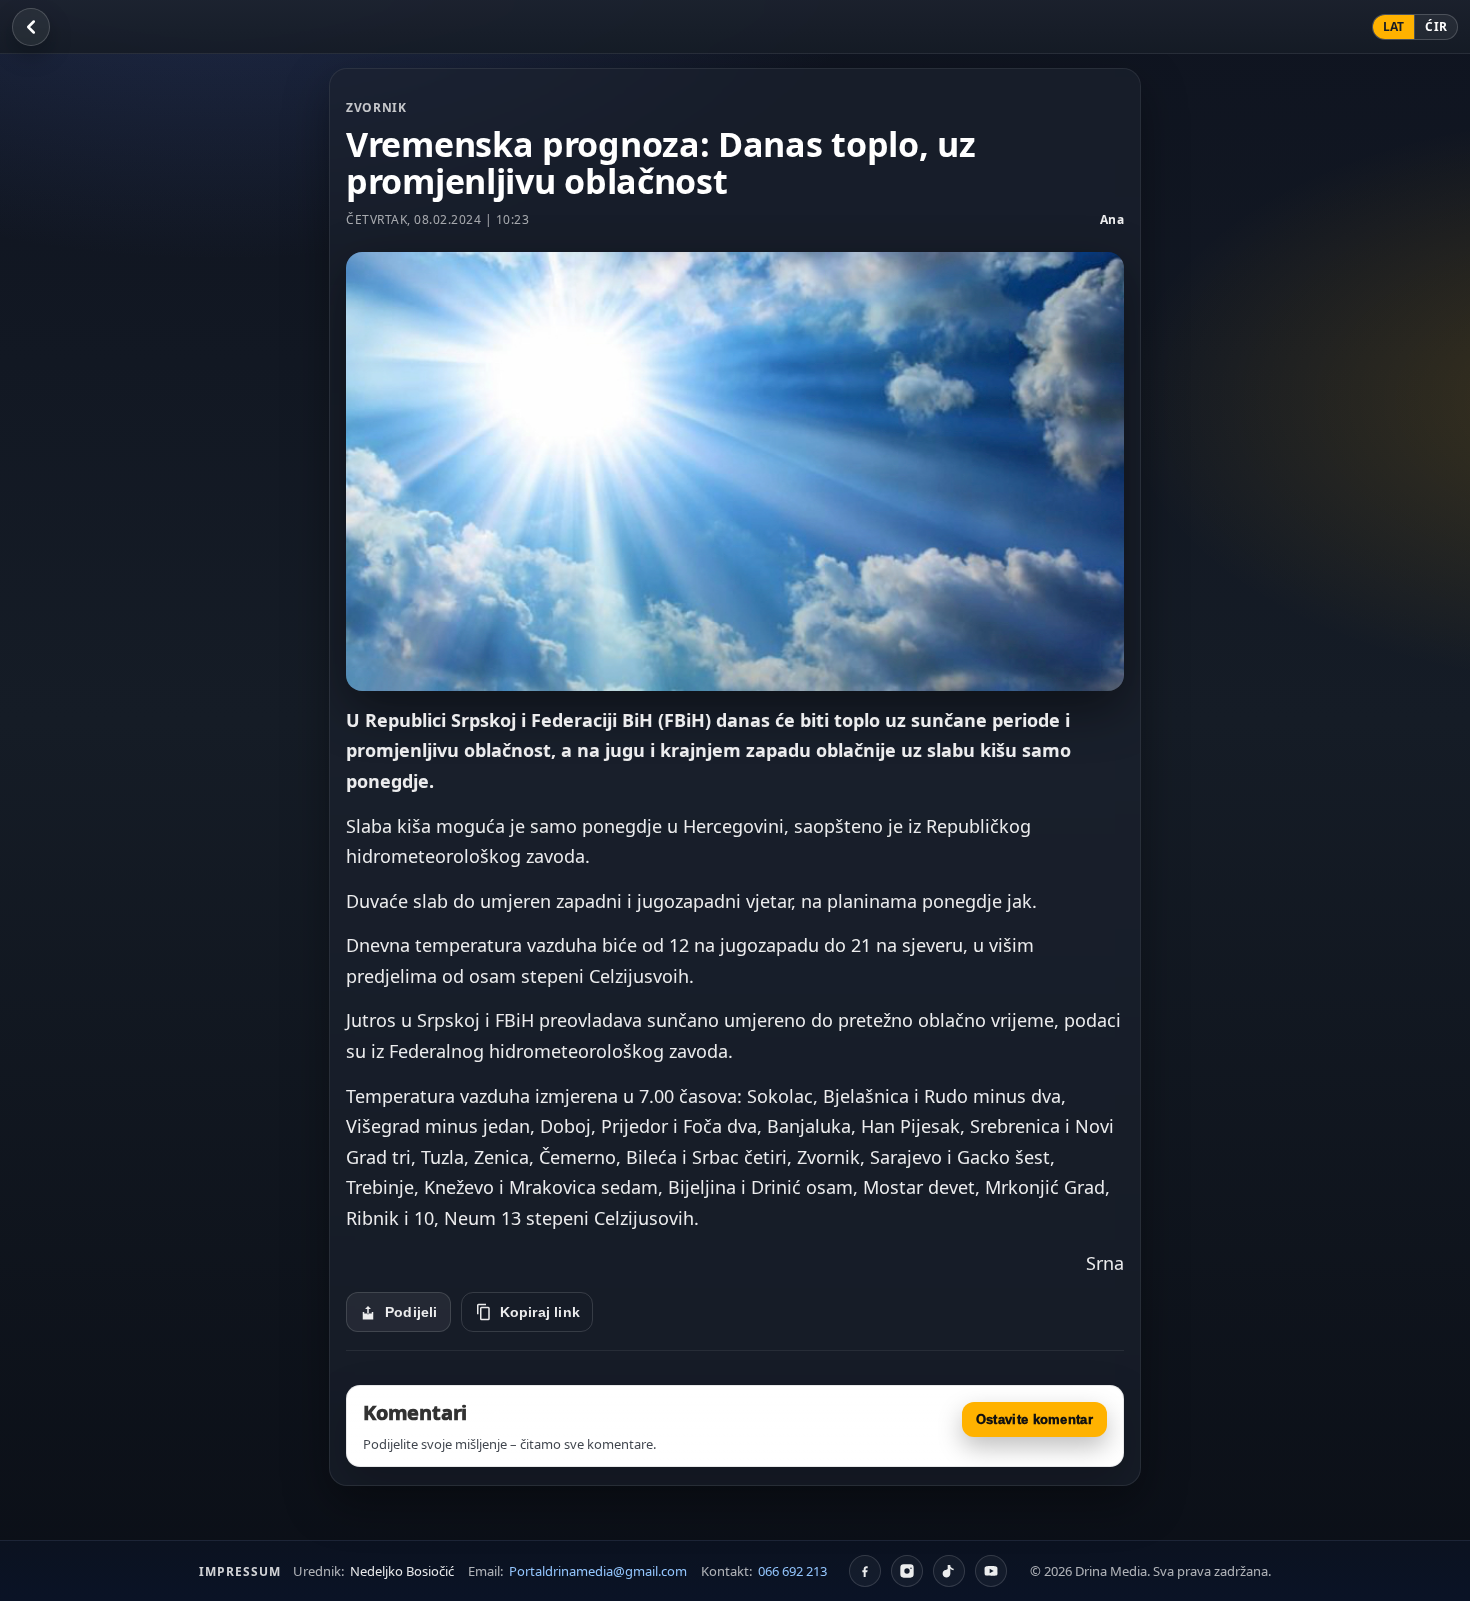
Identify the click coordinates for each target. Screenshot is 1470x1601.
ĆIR (1436, 26)
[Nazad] (31, 27)
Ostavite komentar (1034, 1419)
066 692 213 (792, 1571)
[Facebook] (865, 1571)
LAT (1394, 26)
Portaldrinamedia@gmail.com (598, 1571)
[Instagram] (907, 1571)
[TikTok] (949, 1571)
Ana (1112, 219)
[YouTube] (991, 1571)
